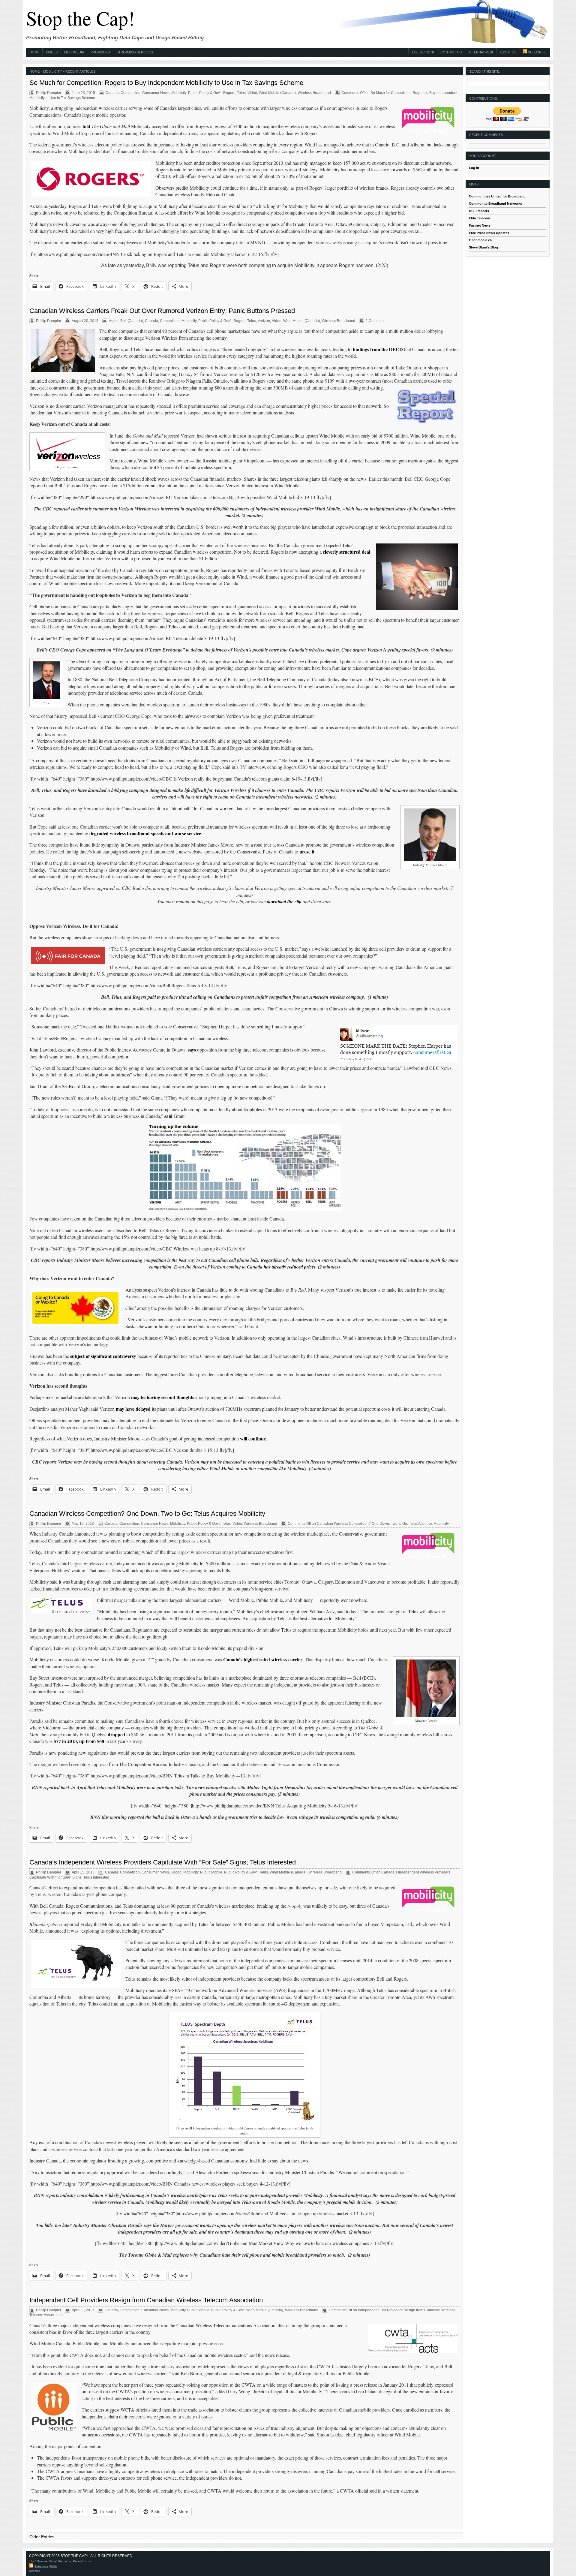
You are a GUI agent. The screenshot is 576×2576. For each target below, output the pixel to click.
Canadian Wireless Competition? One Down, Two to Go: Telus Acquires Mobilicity (147, 1514)
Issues (52, 52)
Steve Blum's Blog (483, 247)
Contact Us (451, 52)
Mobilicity (179, 93)
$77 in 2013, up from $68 (79, 1741)
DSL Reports (479, 211)
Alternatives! (481, 52)
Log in (474, 168)
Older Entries (42, 2537)
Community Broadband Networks (495, 203)
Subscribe (537, 52)
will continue (253, 1438)
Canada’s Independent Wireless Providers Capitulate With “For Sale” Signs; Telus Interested (163, 1862)
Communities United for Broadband (497, 196)
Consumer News (156, 93)
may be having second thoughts (163, 1397)
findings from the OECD (378, 349)
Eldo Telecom (480, 218)
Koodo (176, 1872)
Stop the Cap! (80, 18)
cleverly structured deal (346, 552)
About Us (508, 52)
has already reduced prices (290, 1267)
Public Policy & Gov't (205, 93)
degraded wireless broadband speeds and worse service (145, 833)
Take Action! (423, 52)
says (192, 1050)
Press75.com (82, 2561)
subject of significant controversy (103, 1356)
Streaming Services (135, 52)
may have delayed (133, 1409)
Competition (130, 93)
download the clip (284, 901)
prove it (307, 852)
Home (34, 52)
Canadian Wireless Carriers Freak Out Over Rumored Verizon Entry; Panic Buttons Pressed (162, 311)
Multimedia (74, 52)
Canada (112, 93)
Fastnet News (480, 225)
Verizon (264, 321)
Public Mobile (211, 1872)
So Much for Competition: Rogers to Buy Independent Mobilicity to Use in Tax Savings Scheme (166, 83)
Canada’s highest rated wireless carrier (263, 1659)
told (86, 126)
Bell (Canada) (132, 321)
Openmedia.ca (480, 240)
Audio (114, 321)
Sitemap (35, 2571)
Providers (100, 52)
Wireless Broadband (314, 93)
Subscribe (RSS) (45, 2567)
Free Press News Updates (489, 233)
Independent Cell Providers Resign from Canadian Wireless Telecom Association (146, 2300)
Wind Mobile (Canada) (277, 93)
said (168, 1116)
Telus (241, 93)
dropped (116, 1734)
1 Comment (375, 321)
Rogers (229, 93)
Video (252, 93)
